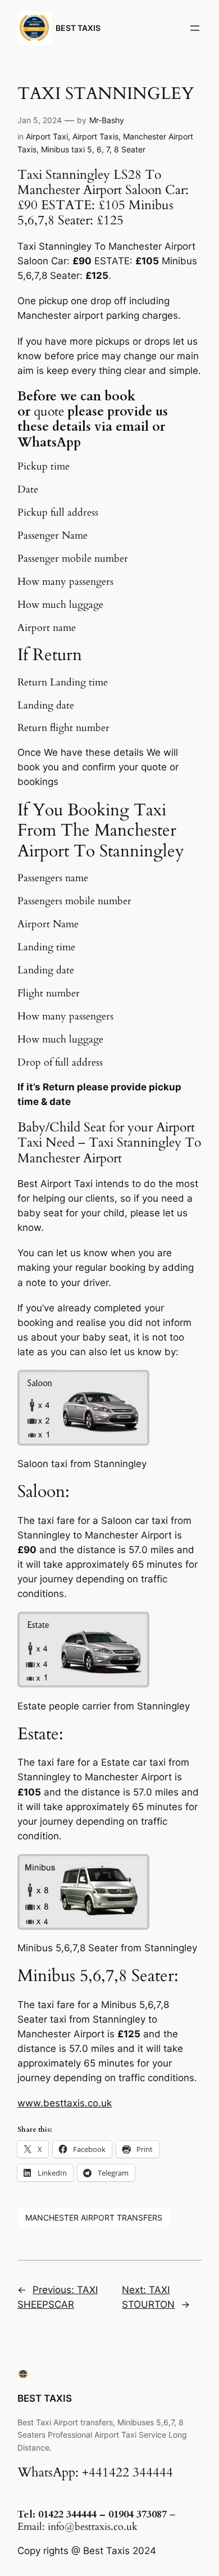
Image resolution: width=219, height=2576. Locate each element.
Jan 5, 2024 (40, 120)
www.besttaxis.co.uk (65, 2103)
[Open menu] (195, 28)
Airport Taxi (47, 136)
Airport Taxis (95, 136)
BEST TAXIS (78, 28)
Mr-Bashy (107, 120)
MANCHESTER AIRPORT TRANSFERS (94, 2218)
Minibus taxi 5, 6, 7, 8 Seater (93, 149)
